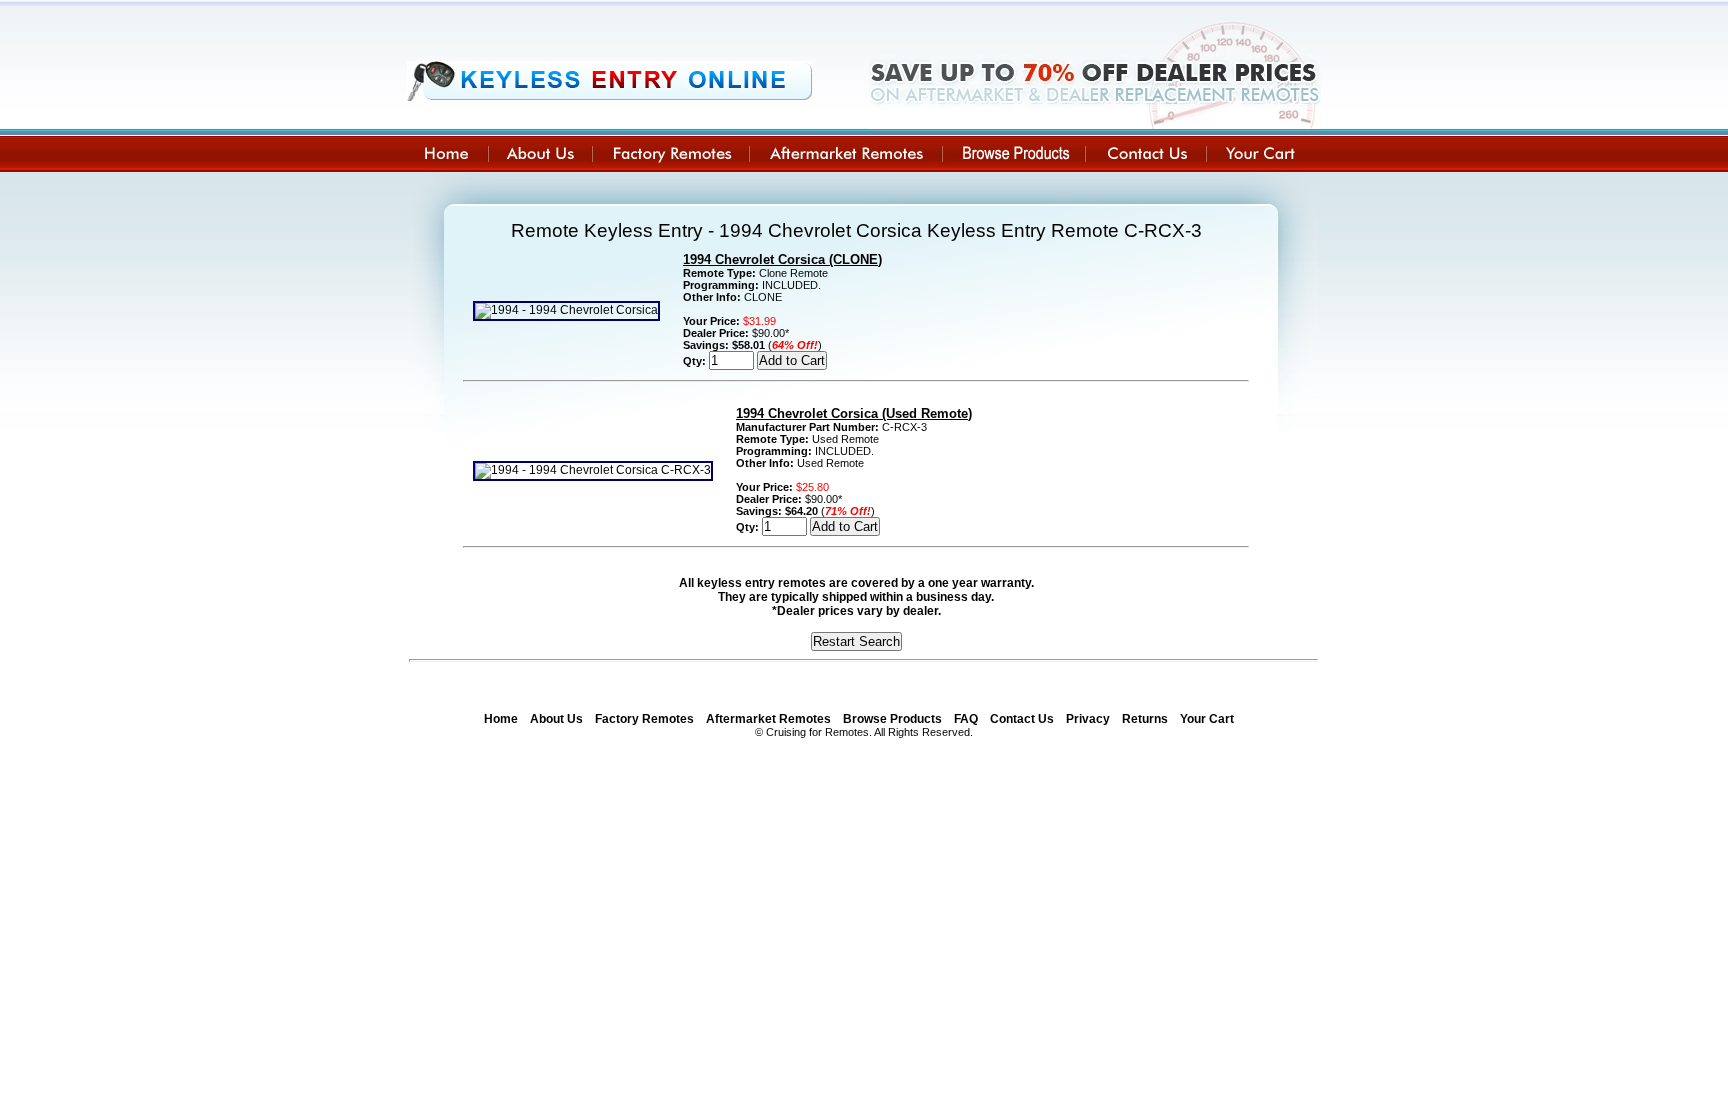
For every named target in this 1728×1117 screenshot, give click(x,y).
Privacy (1088, 719)
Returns (1145, 719)
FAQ (966, 719)
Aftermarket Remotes (768, 719)
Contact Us (1022, 719)
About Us (556, 719)
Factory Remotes (644, 719)
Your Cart (1207, 719)
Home (501, 719)
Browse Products (892, 719)
